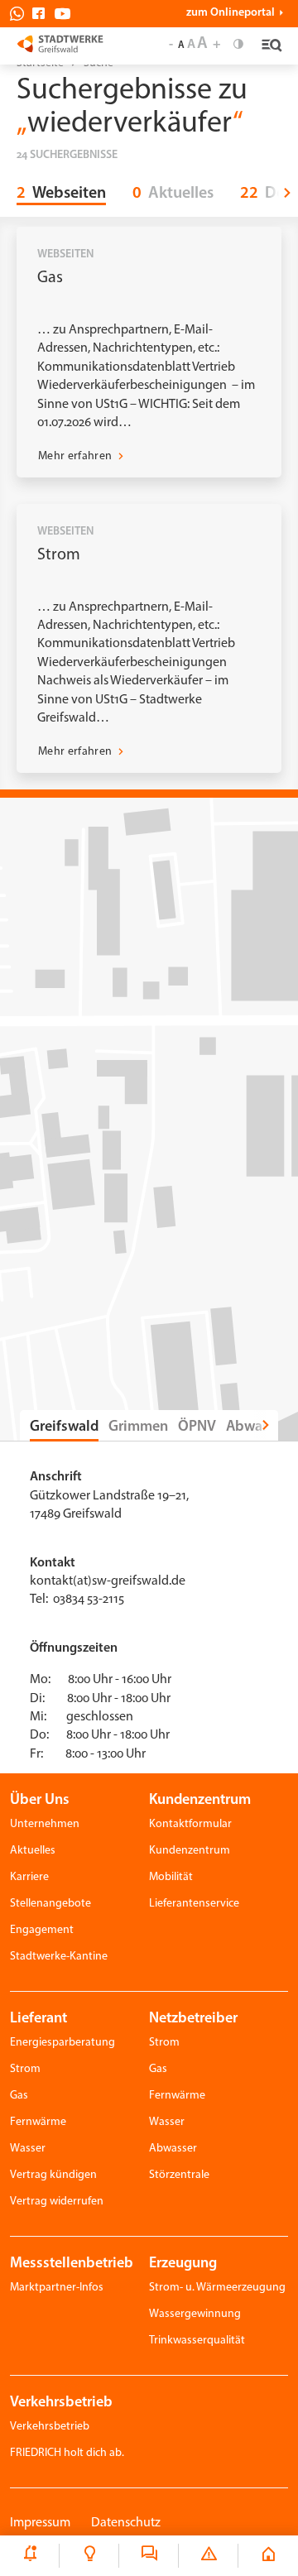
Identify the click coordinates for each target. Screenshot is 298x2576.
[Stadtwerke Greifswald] (60, 43)
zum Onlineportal (231, 13)
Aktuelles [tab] (173, 194)
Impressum (40, 2523)
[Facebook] (43, 14)
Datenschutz (126, 2523)
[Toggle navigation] (269, 46)
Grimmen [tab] (138, 1427)
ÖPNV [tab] (197, 1427)
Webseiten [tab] (61, 194)
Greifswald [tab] (64, 1427)
